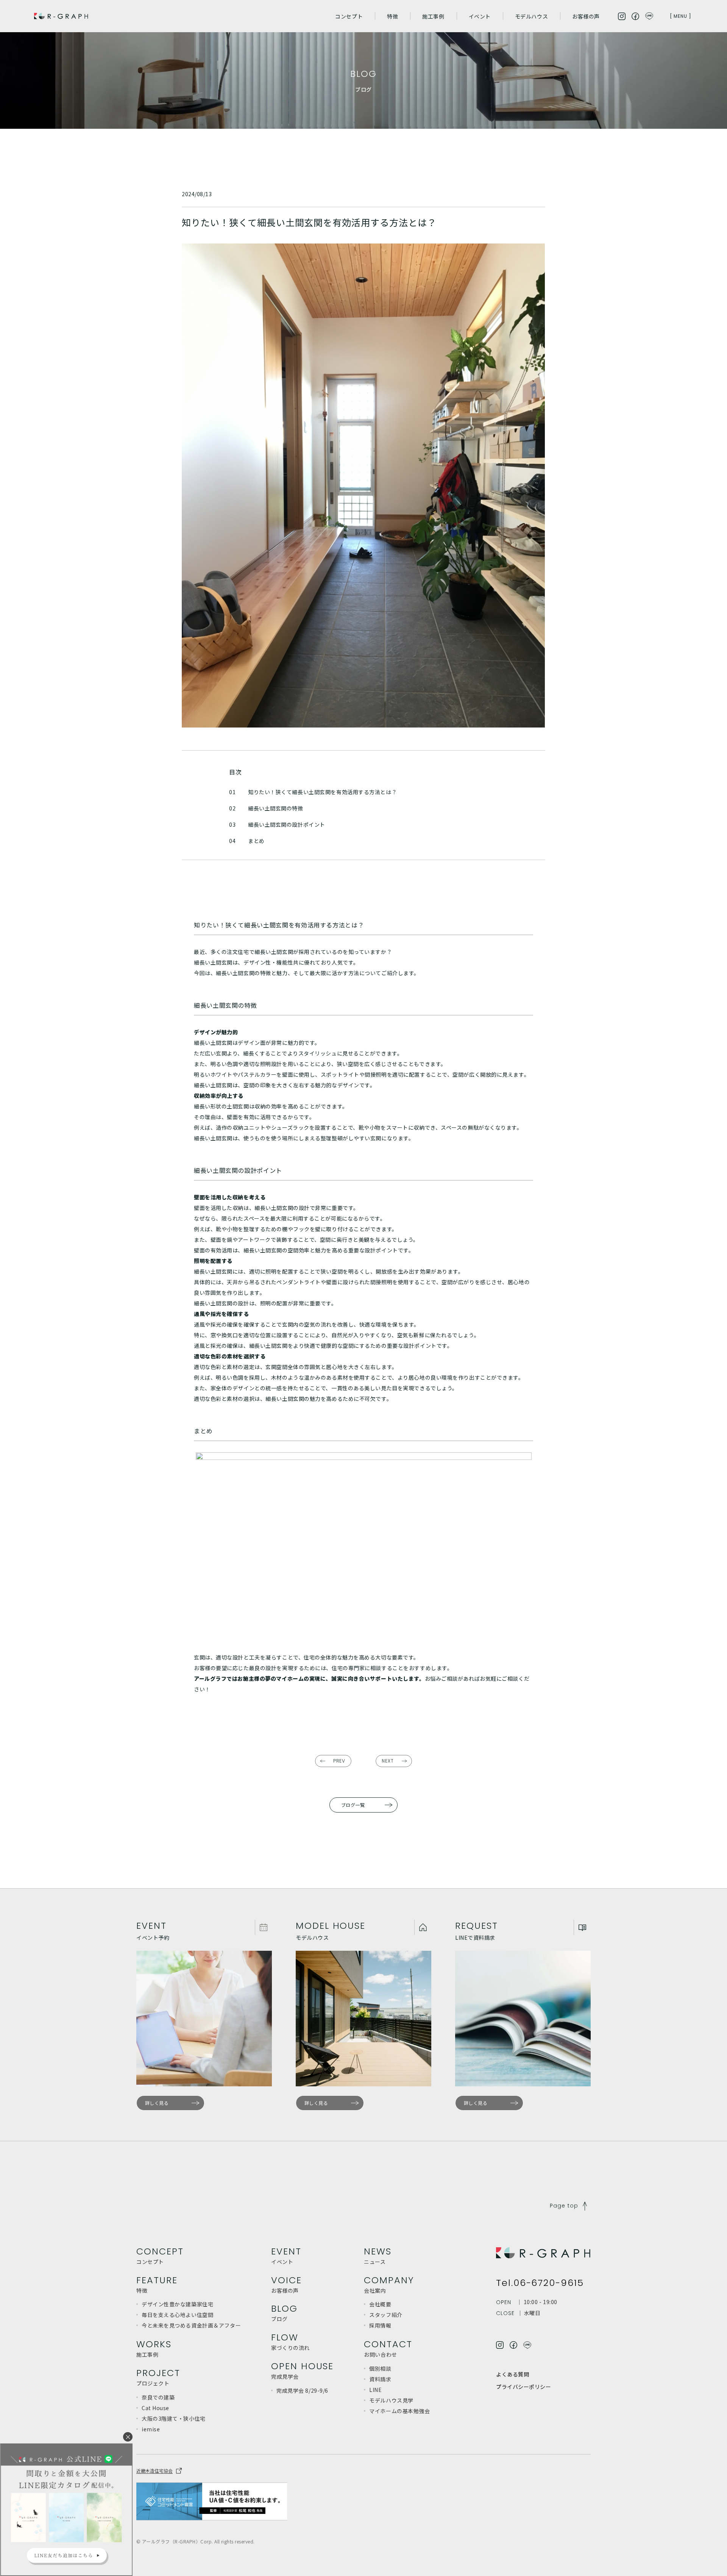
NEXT (388, 1761)
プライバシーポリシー (524, 2387)
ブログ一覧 (353, 1805)
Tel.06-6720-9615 (540, 2283)
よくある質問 (512, 2374)
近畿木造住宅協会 (154, 2471)
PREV (339, 1761)
